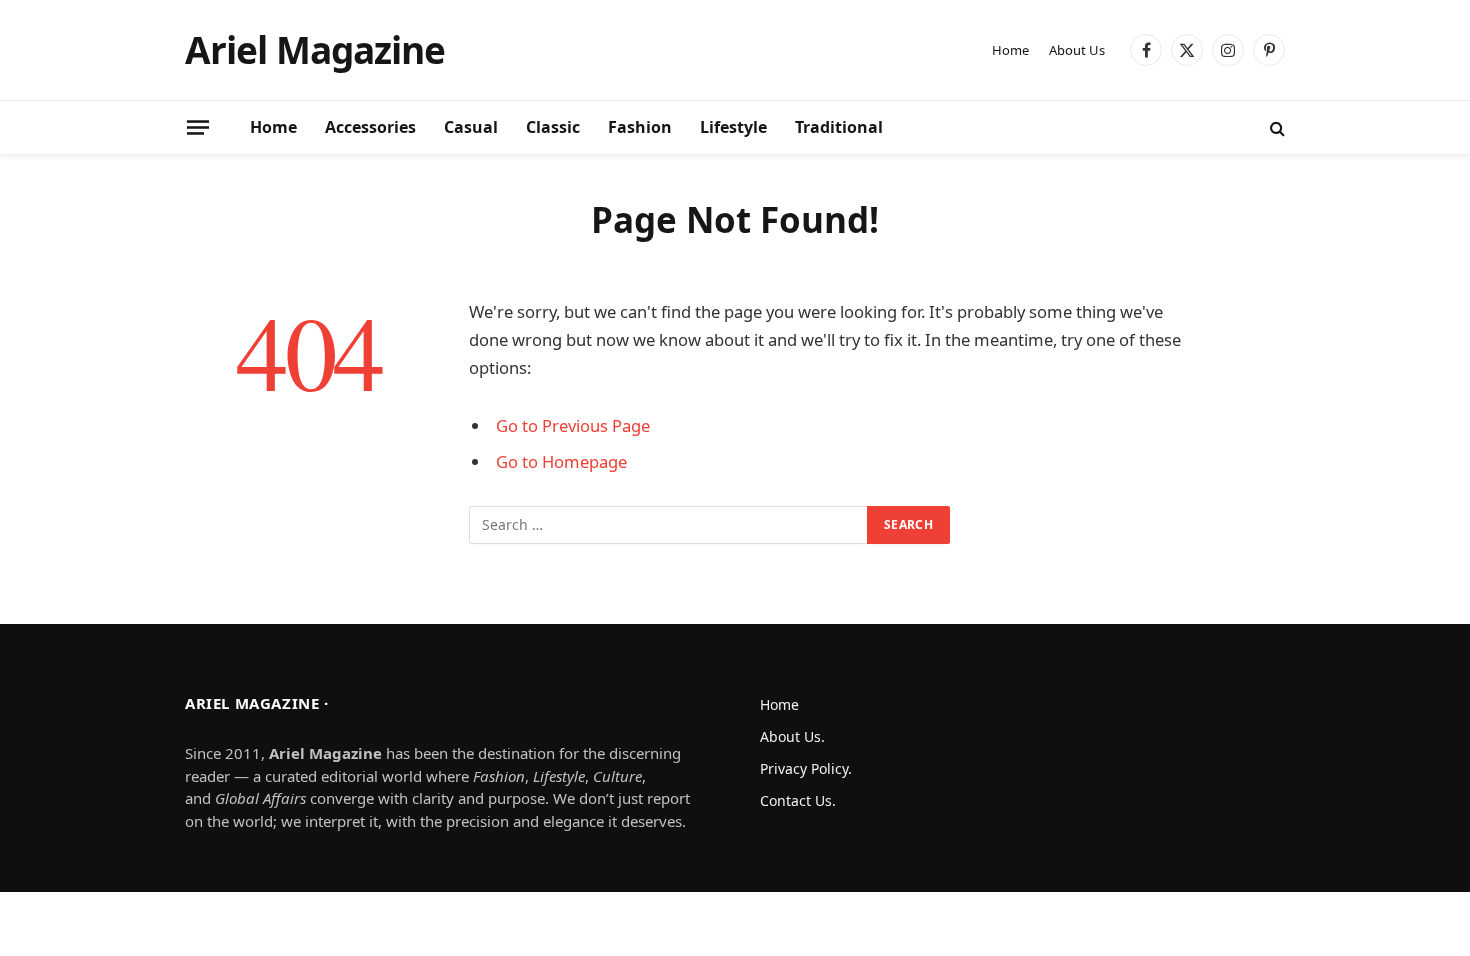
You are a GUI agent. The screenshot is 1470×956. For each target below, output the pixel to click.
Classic (553, 127)
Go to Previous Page (573, 425)
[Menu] (198, 127)
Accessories (370, 127)
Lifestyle (733, 127)
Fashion (640, 127)
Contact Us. (798, 800)
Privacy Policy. (806, 768)
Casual (471, 127)
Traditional (839, 127)
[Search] (1275, 127)
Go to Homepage (561, 461)
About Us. (792, 736)
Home (1010, 50)
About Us (1077, 50)
